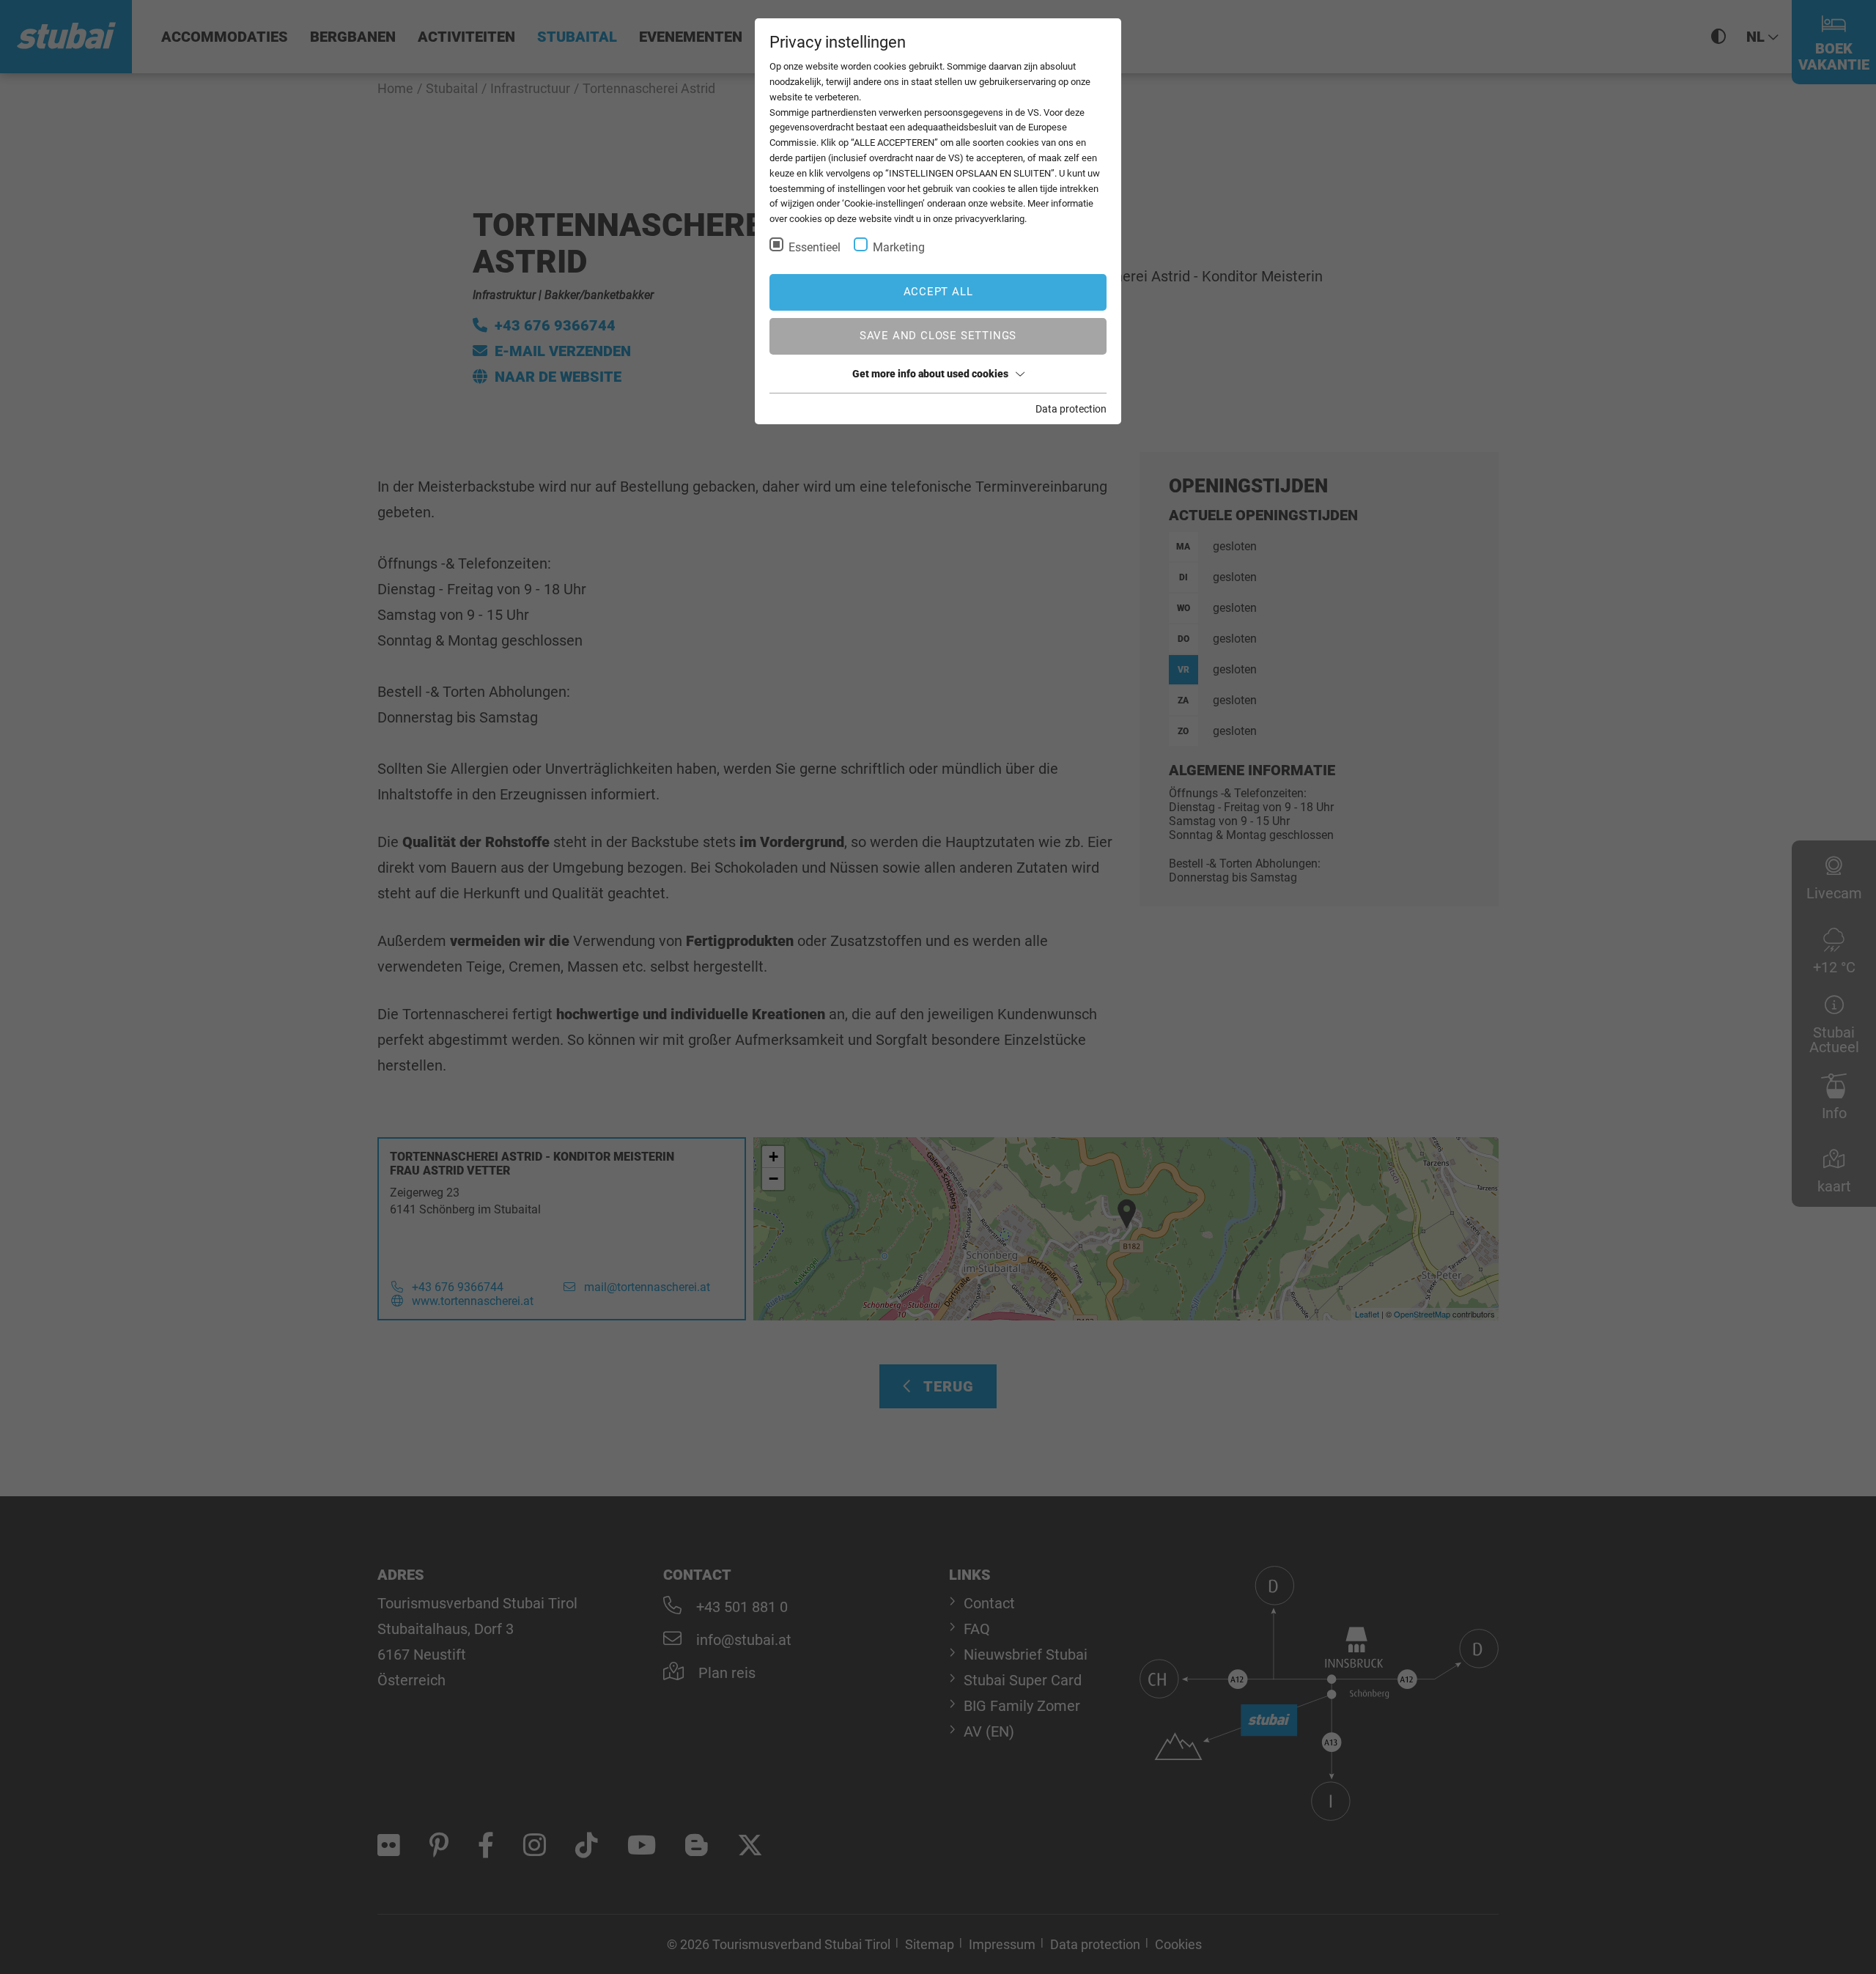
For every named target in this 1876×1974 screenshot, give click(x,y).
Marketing (899, 247)
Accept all (938, 292)
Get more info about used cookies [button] (930, 374)
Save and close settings (938, 336)
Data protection (1071, 409)
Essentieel (815, 247)
